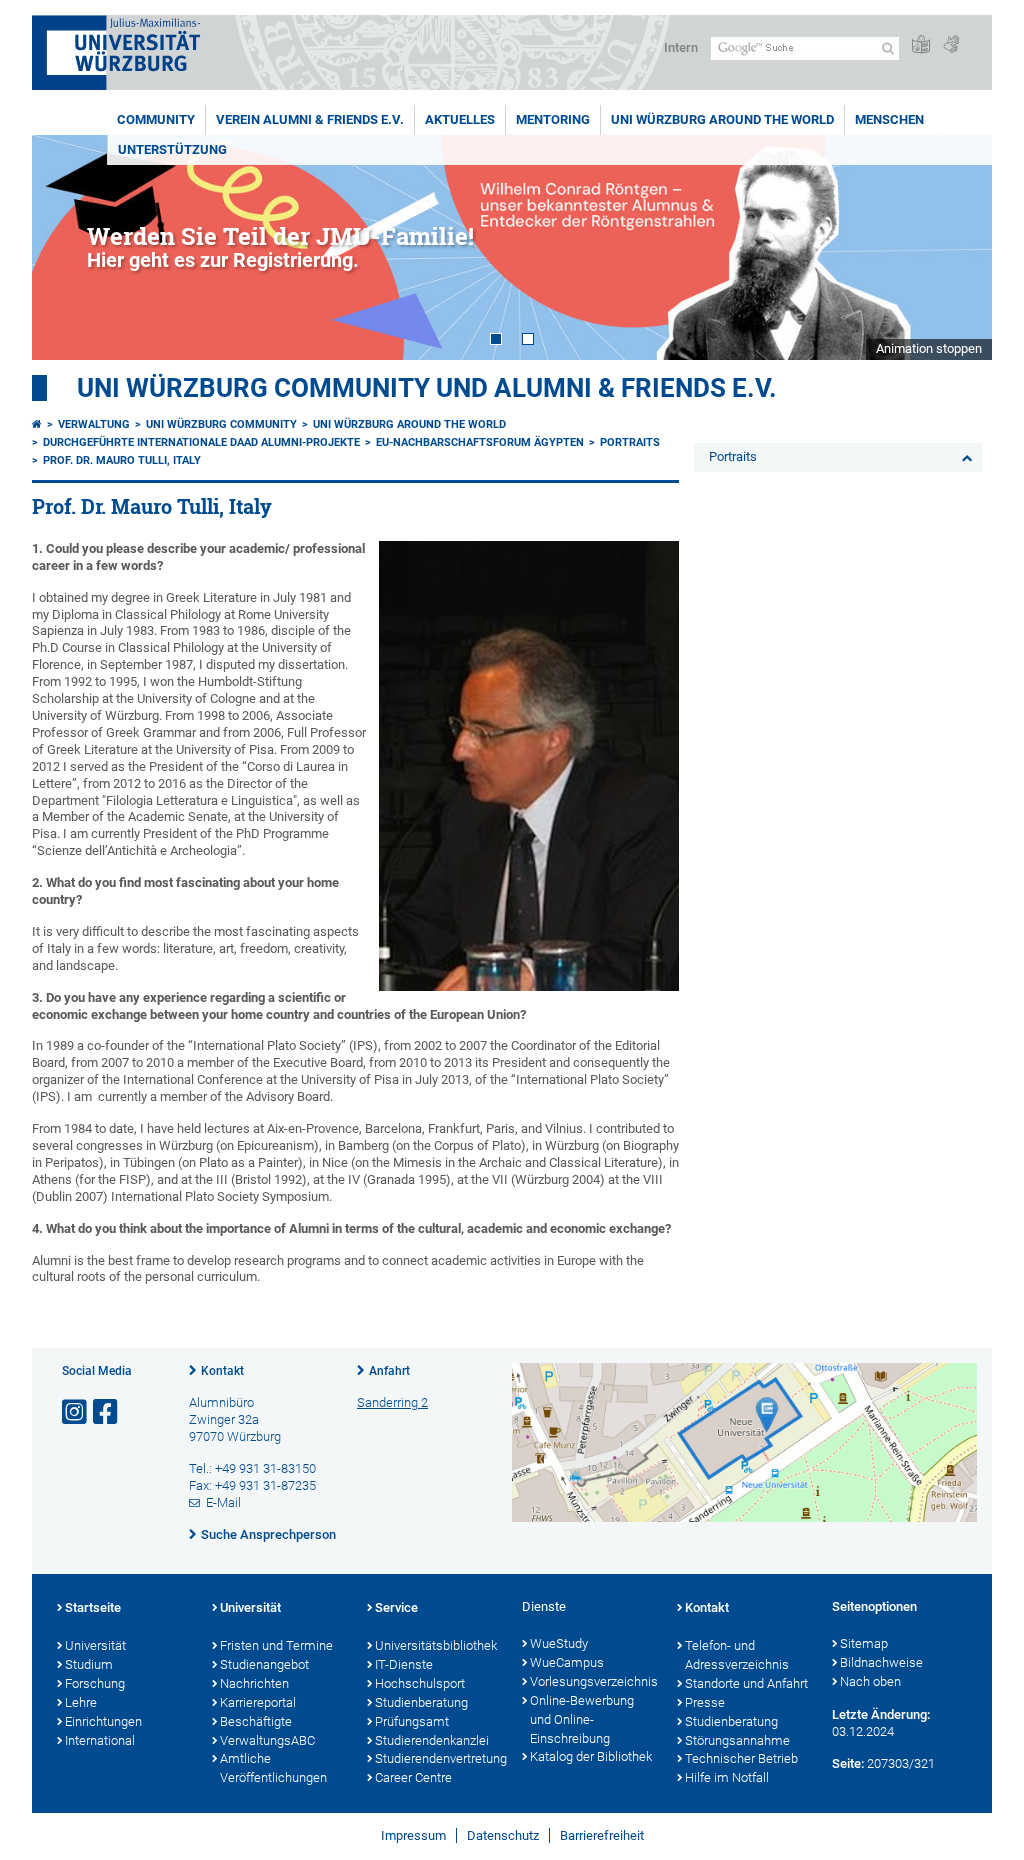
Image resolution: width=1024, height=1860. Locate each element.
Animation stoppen (929, 348)
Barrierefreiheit (602, 1835)
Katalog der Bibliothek (591, 1756)
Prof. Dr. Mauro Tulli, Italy (122, 460)
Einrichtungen (103, 1721)
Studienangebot (264, 1664)
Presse (705, 1702)
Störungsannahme (737, 1740)
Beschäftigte (256, 1721)
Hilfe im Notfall (727, 1777)
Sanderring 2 (392, 1402)
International (100, 1740)
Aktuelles (460, 119)
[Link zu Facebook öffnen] (107, 1412)
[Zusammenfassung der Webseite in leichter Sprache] (921, 45)
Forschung (95, 1683)
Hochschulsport (420, 1683)
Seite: (848, 1763)
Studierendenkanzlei (432, 1740)
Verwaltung (94, 424)
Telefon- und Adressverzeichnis (737, 1655)
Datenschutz (503, 1835)
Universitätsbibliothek (436, 1645)
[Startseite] (37, 424)
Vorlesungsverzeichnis (593, 1681)
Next (957, 247)
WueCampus (567, 1662)
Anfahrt (389, 1371)
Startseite (93, 1607)
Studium (89, 1664)
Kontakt (222, 1371)
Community (156, 119)
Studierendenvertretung (438, 1758)
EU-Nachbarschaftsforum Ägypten (480, 442)
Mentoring (553, 119)
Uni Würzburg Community (221, 424)
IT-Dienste (404, 1664)
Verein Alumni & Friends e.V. (310, 119)
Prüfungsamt (412, 1721)
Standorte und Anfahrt (746, 1683)
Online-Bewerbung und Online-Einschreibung (582, 1719)
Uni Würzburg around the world (722, 119)
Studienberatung (421, 1702)
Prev (67, 247)
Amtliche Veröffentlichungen (273, 1768)
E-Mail (223, 1502)
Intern (681, 47)
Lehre (81, 1702)
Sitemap (864, 1643)
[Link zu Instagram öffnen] (76, 1412)
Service (396, 1607)
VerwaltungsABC (267, 1740)
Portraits (630, 442)
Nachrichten (254, 1683)
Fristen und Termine (276, 1645)
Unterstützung (172, 149)
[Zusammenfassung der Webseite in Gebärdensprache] (951, 45)
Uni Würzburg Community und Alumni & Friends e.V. (427, 388)
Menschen (889, 119)
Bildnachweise (881, 1662)
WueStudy (559, 1643)
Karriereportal (258, 1702)
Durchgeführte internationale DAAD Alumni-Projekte (201, 442)
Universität (95, 1645)
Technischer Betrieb (741, 1758)
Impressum (413, 1835)
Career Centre (413, 1777)
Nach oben (870, 1681)
